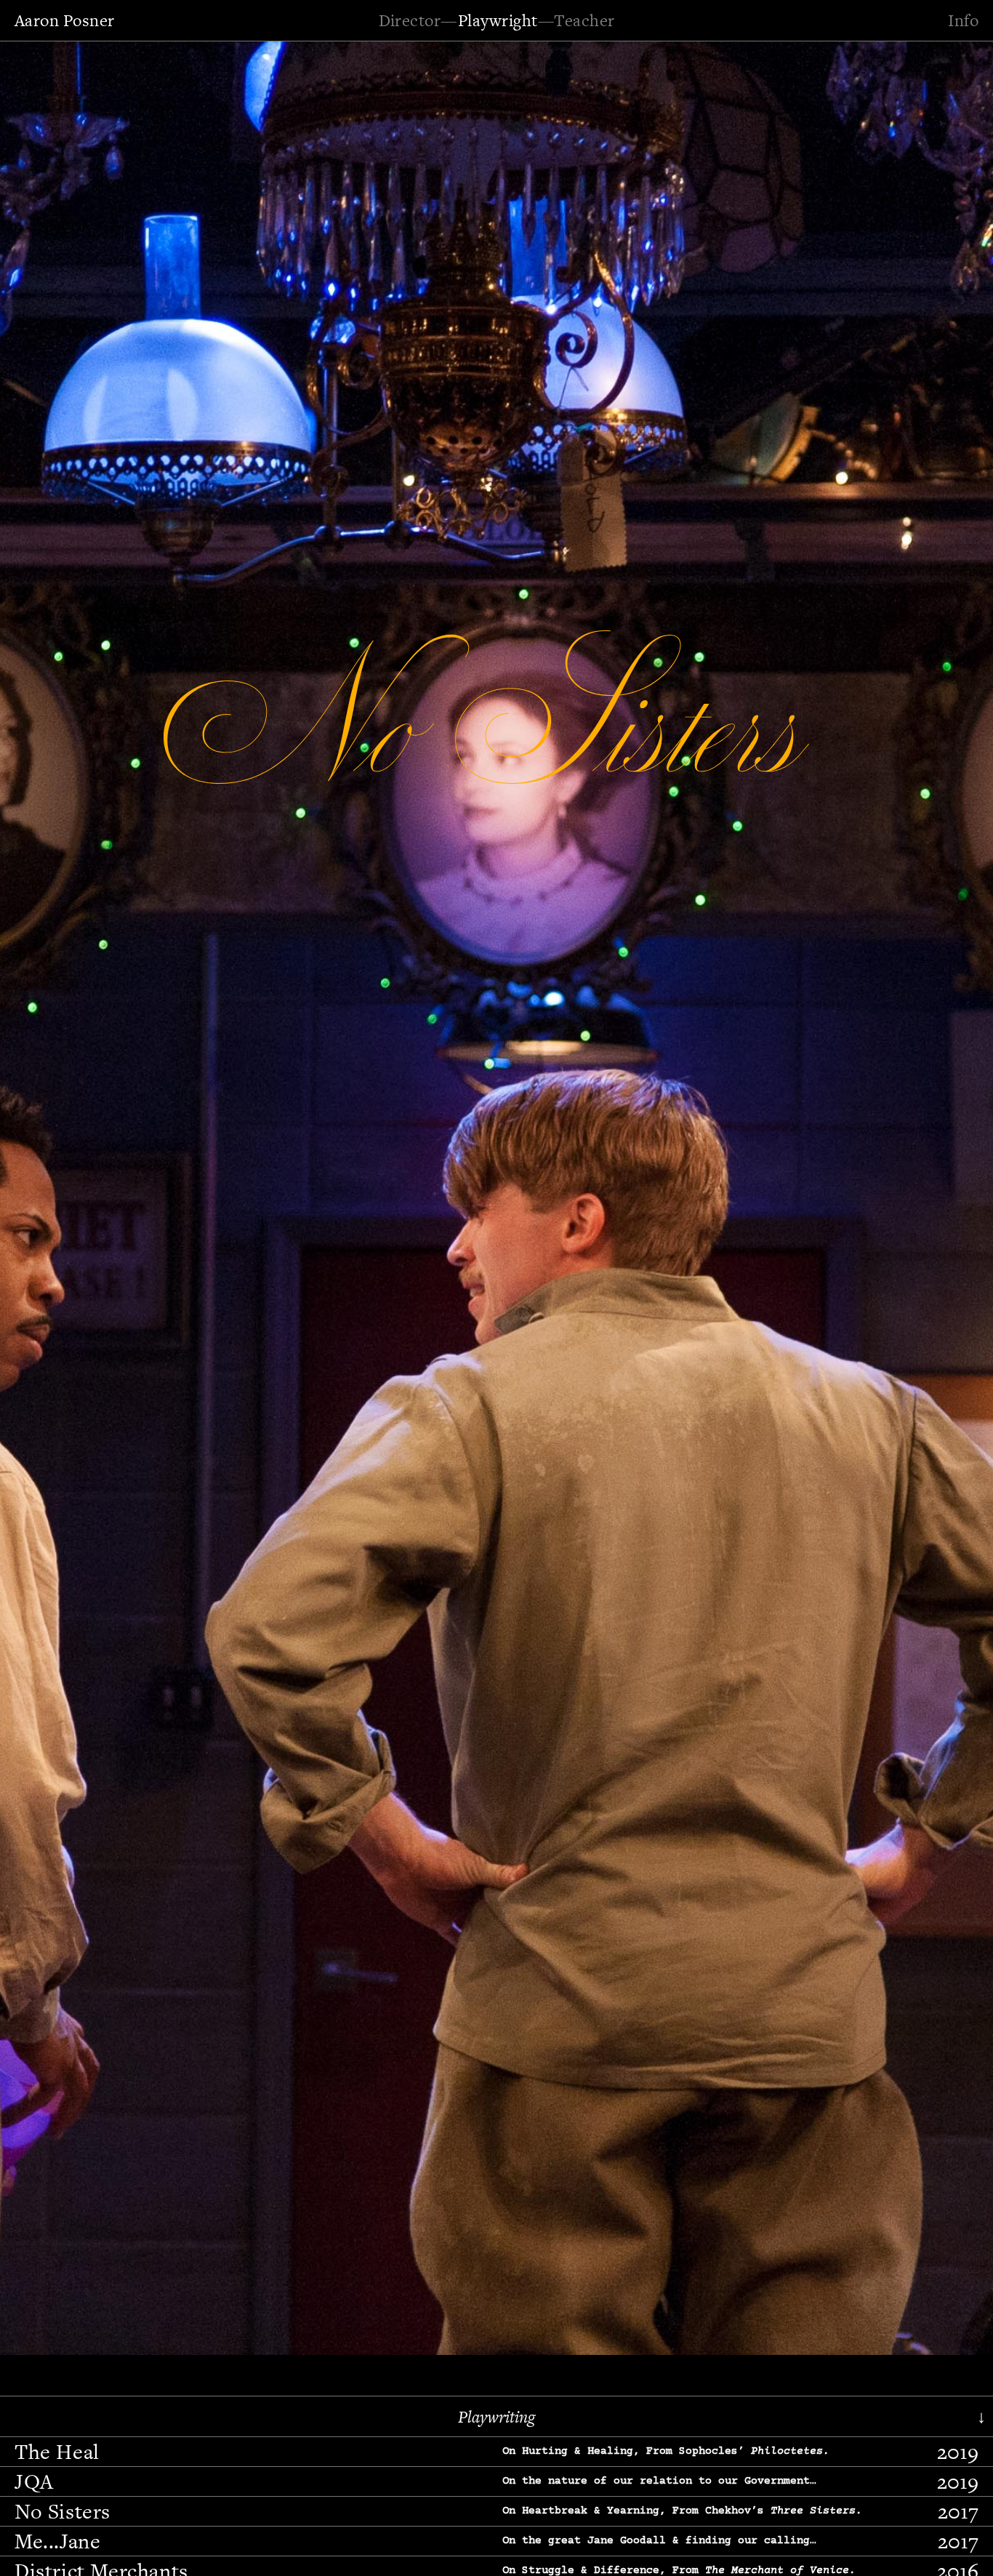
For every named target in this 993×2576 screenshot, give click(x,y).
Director (410, 20)
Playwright (498, 20)
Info (963, 20)
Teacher (584, 20)
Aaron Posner (65, 20)
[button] (55, 1196)
